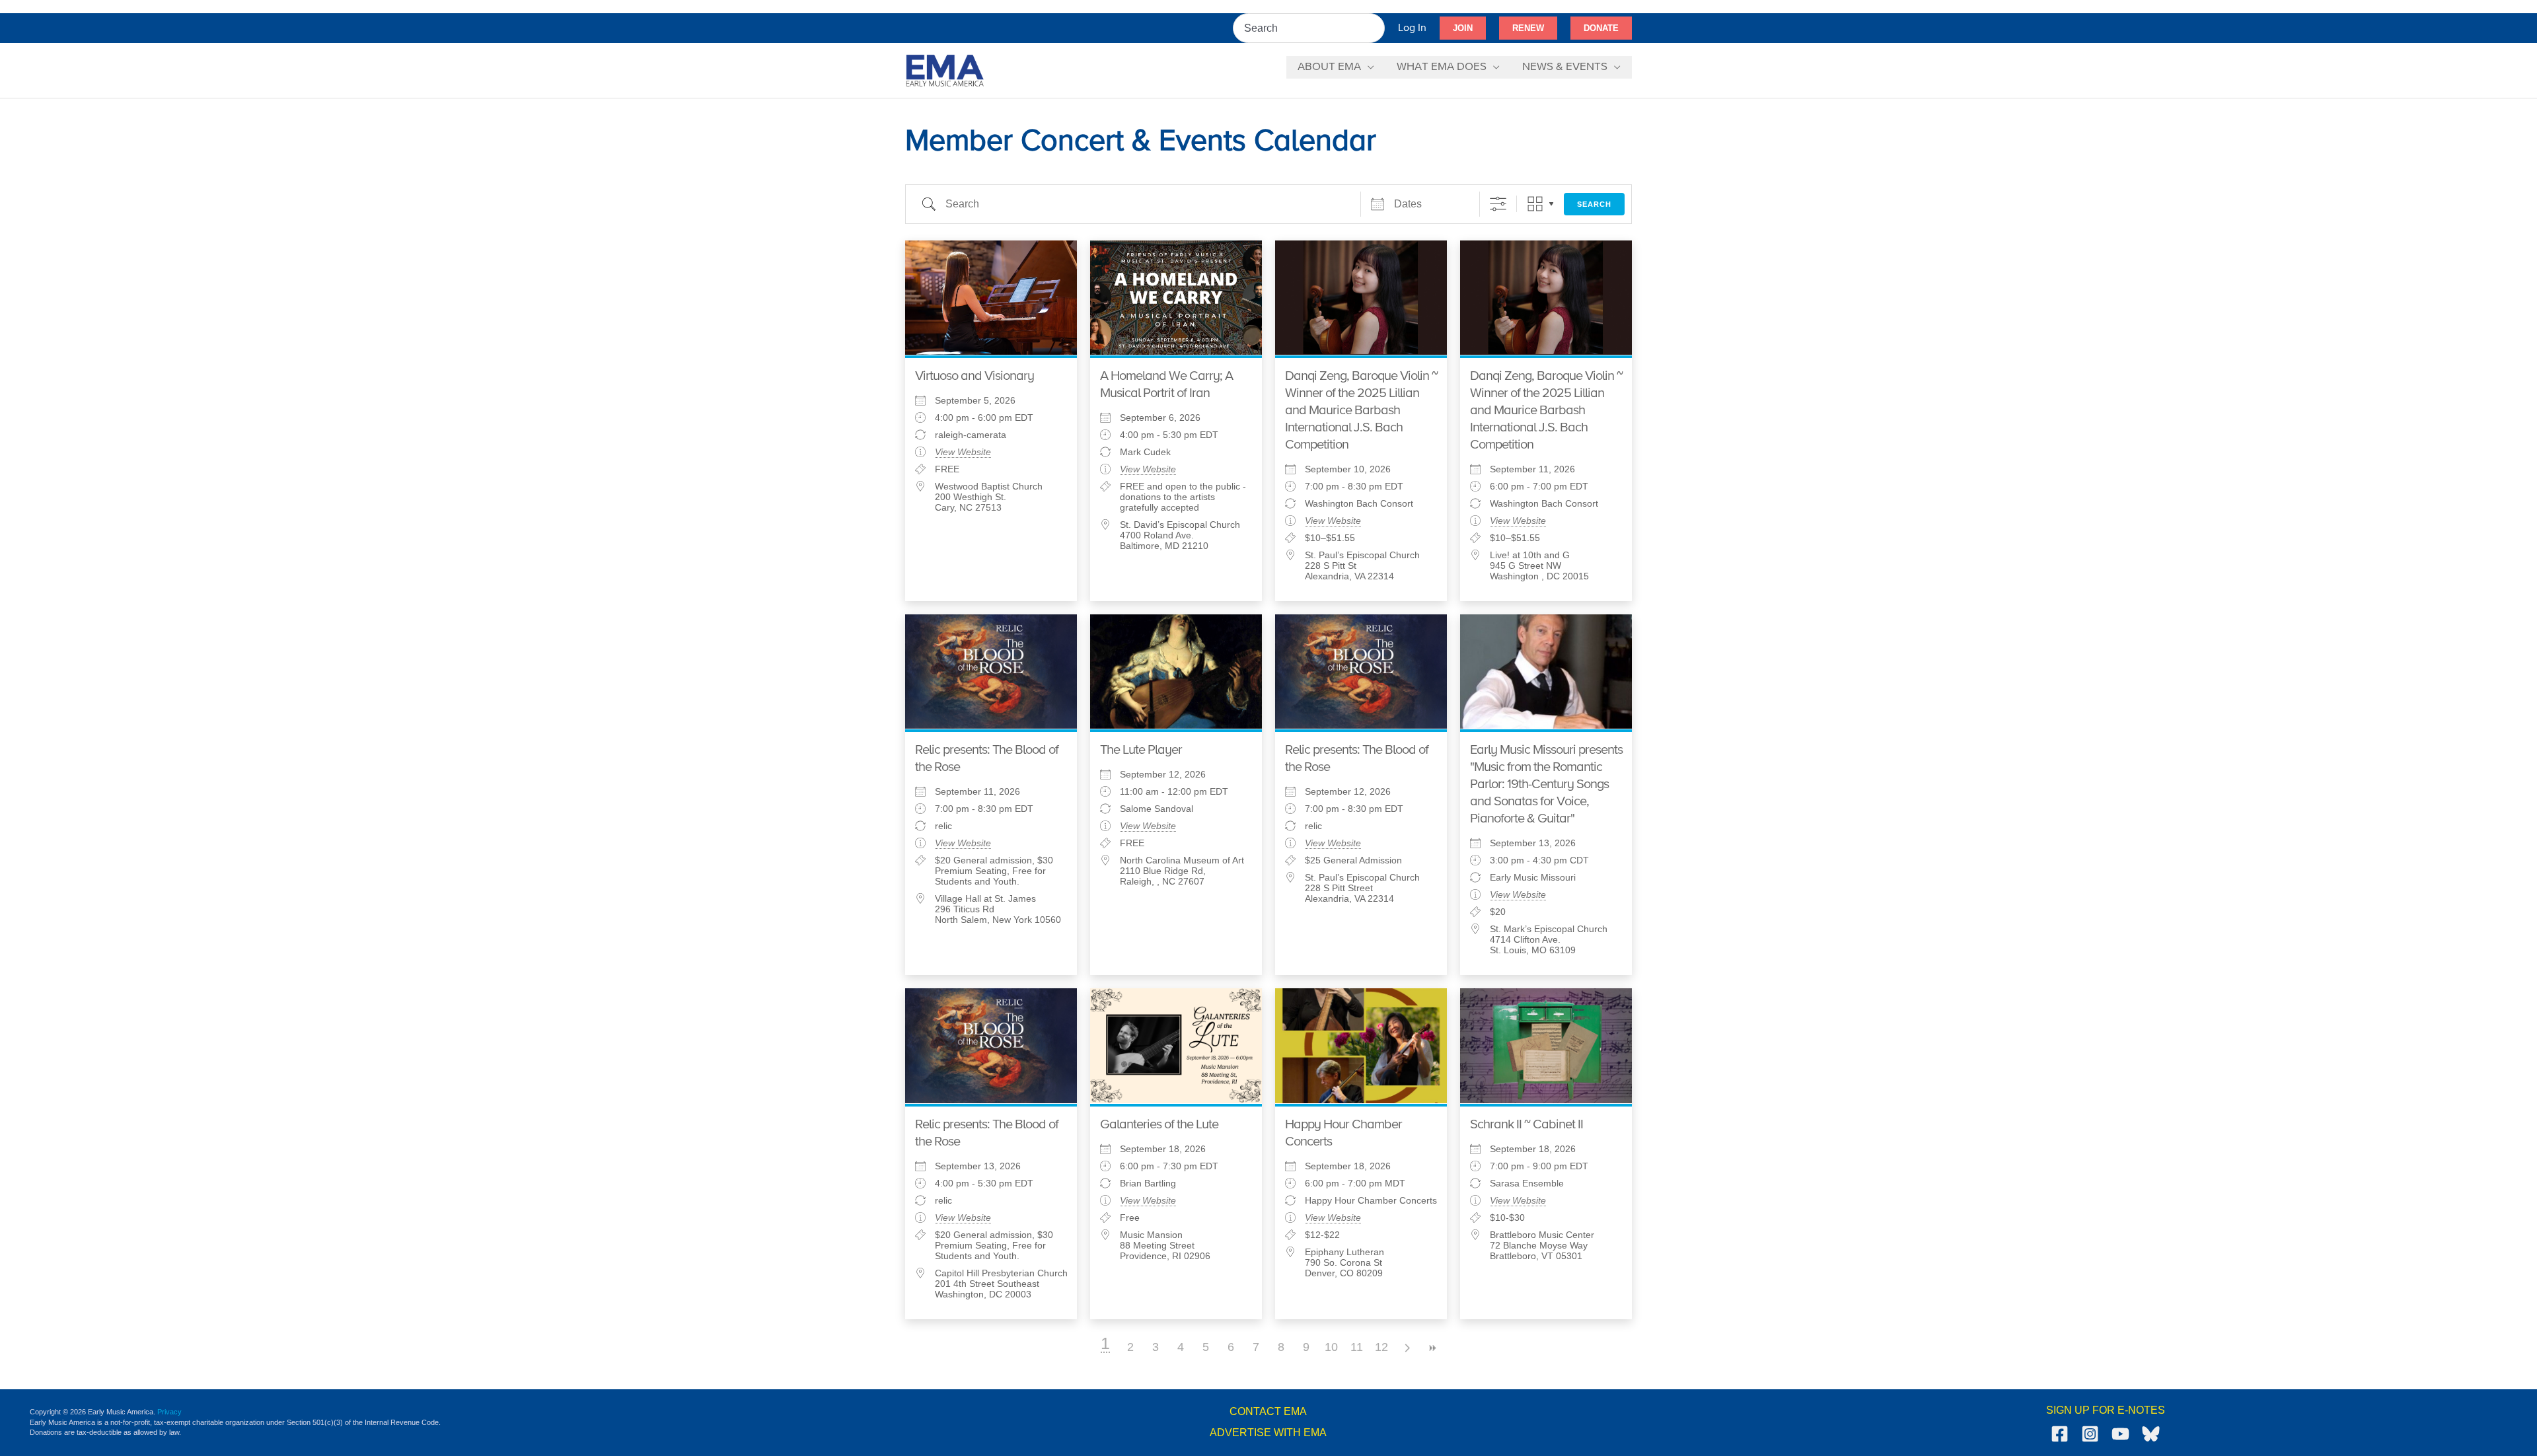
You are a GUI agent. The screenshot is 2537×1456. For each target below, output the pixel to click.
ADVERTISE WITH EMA (1268, 1433)
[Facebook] (2060, 1434)
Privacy (169, 1412)
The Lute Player (1141, 750)
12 (1381, 1347)
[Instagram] (2090, 1434)
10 (1331, 1347)
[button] (1463, 28)
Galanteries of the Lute (1159, 1125)
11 (1357, 1347)
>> (1432, 1348)
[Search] (1376, 28)
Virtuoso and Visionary (974, 376)
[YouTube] (2120, 1434)
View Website (963, 452)
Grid (1535, 204)
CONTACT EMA (1268, 1411)
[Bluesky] (2151, 1434)
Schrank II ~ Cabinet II (1526, 1125)
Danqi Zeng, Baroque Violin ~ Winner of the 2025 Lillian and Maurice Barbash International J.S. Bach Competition (1361, 411)
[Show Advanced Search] (1498, 204)
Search (1594, 204)
